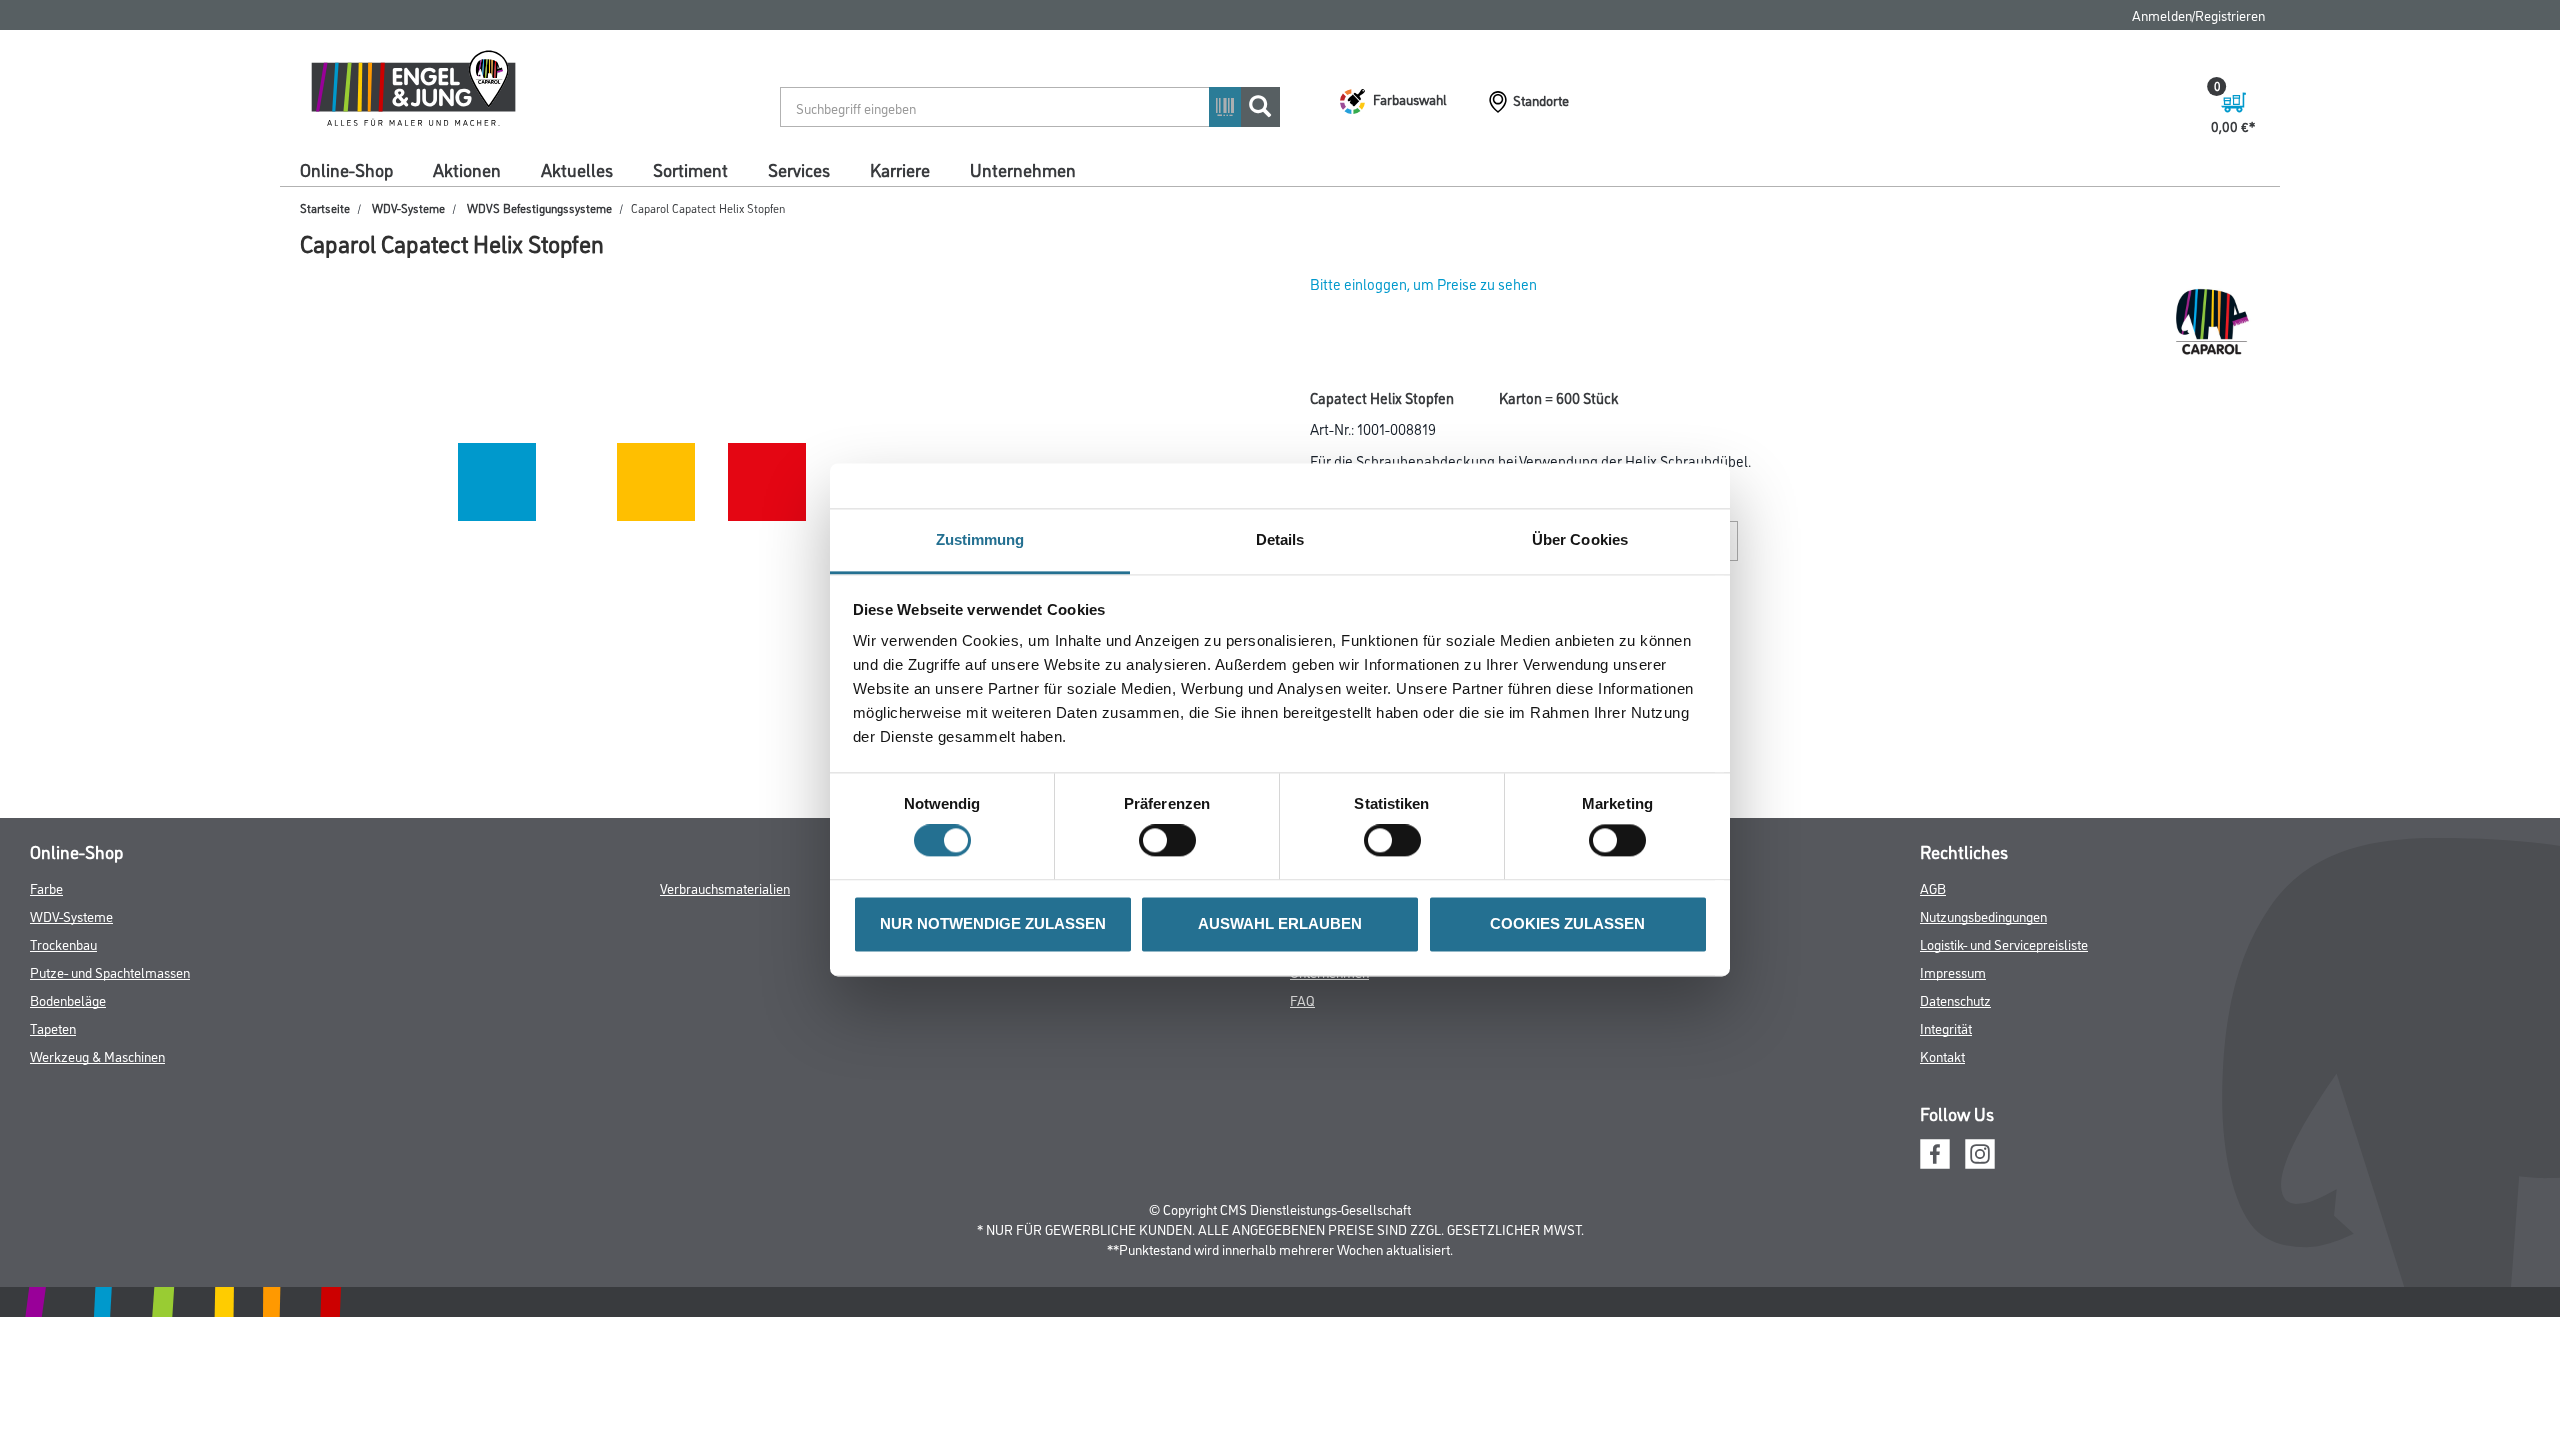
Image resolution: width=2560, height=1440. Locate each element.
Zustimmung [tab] (980, 539)
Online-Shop (346, 169)
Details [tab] (1280, 539)
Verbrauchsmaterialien (725, 887)
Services (799, 169)
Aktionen (467, 169)
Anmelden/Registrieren (2198, 14)
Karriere (900, 169)
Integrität (1946, 1027)
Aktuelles (577, 169)
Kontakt (1942, 1055)
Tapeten (53, 1027)
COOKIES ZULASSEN (1567, 923)
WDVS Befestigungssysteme (539, 207)
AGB (1933, 887)
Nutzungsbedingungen (1983, 915)
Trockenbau (63, 943)
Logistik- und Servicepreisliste (2004, 943)
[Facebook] (1935, 1151)
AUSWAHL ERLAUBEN (1280, 923)
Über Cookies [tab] (1580, 539)
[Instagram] (1980, 1151)
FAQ (1302, 999)
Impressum (1953, 971)
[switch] (1172, 841)
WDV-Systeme (408, 207)
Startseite (325, 207)
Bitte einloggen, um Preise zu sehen (1423, 283)
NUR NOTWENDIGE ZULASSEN (993, 923)
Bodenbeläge (68, 999)
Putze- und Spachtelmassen (110, 971)
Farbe (46, 887)
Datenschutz (1955, 999)
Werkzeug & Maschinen (97, 1055)
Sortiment (690, 169)
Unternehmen (1023, 169)
